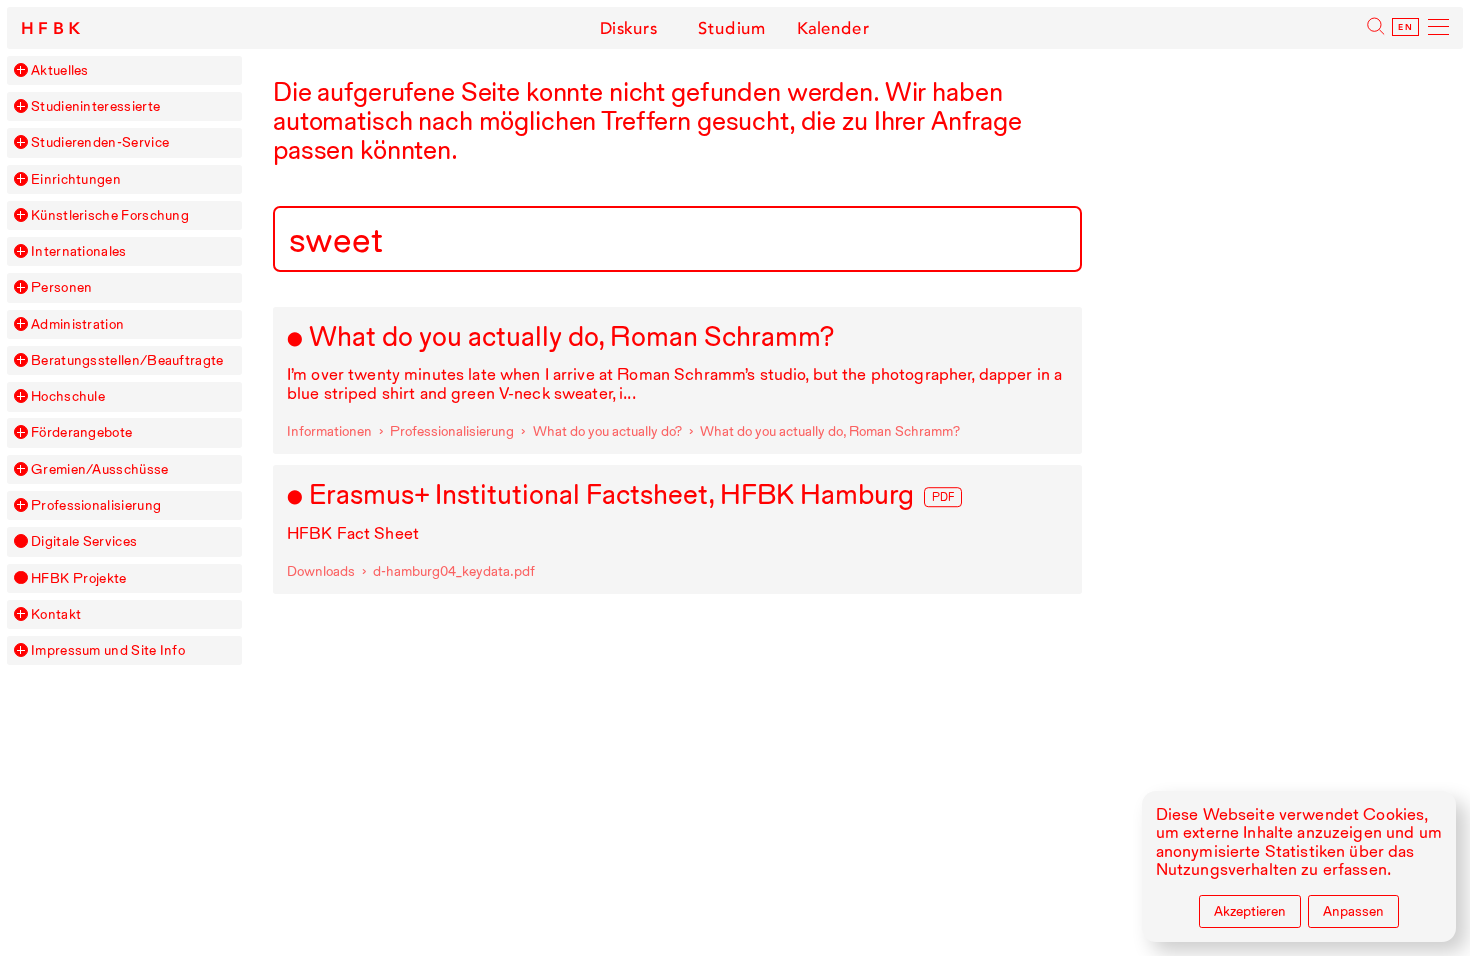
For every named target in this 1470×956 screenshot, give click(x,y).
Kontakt (56, 614)
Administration (77, 324)
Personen (61, 287)
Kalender (833, 28)
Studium (731, 28)
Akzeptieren (1250, 911)
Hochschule (68, 396)
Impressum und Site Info (108, 650)
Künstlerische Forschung (110, 215)
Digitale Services (84, 541)
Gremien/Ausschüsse (100, 469)
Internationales (79, 251)
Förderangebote (81, 432)
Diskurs (628, 28)
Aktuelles (60, 70)
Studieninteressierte (95, 106)
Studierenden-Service (100, 142)
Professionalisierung (96, 505)
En (1405, 27)
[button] (21, 70)
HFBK (53, 28)
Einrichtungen (76, 179)
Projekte (78, 578)
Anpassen (1353, 911)
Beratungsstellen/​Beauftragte (127, 360)
